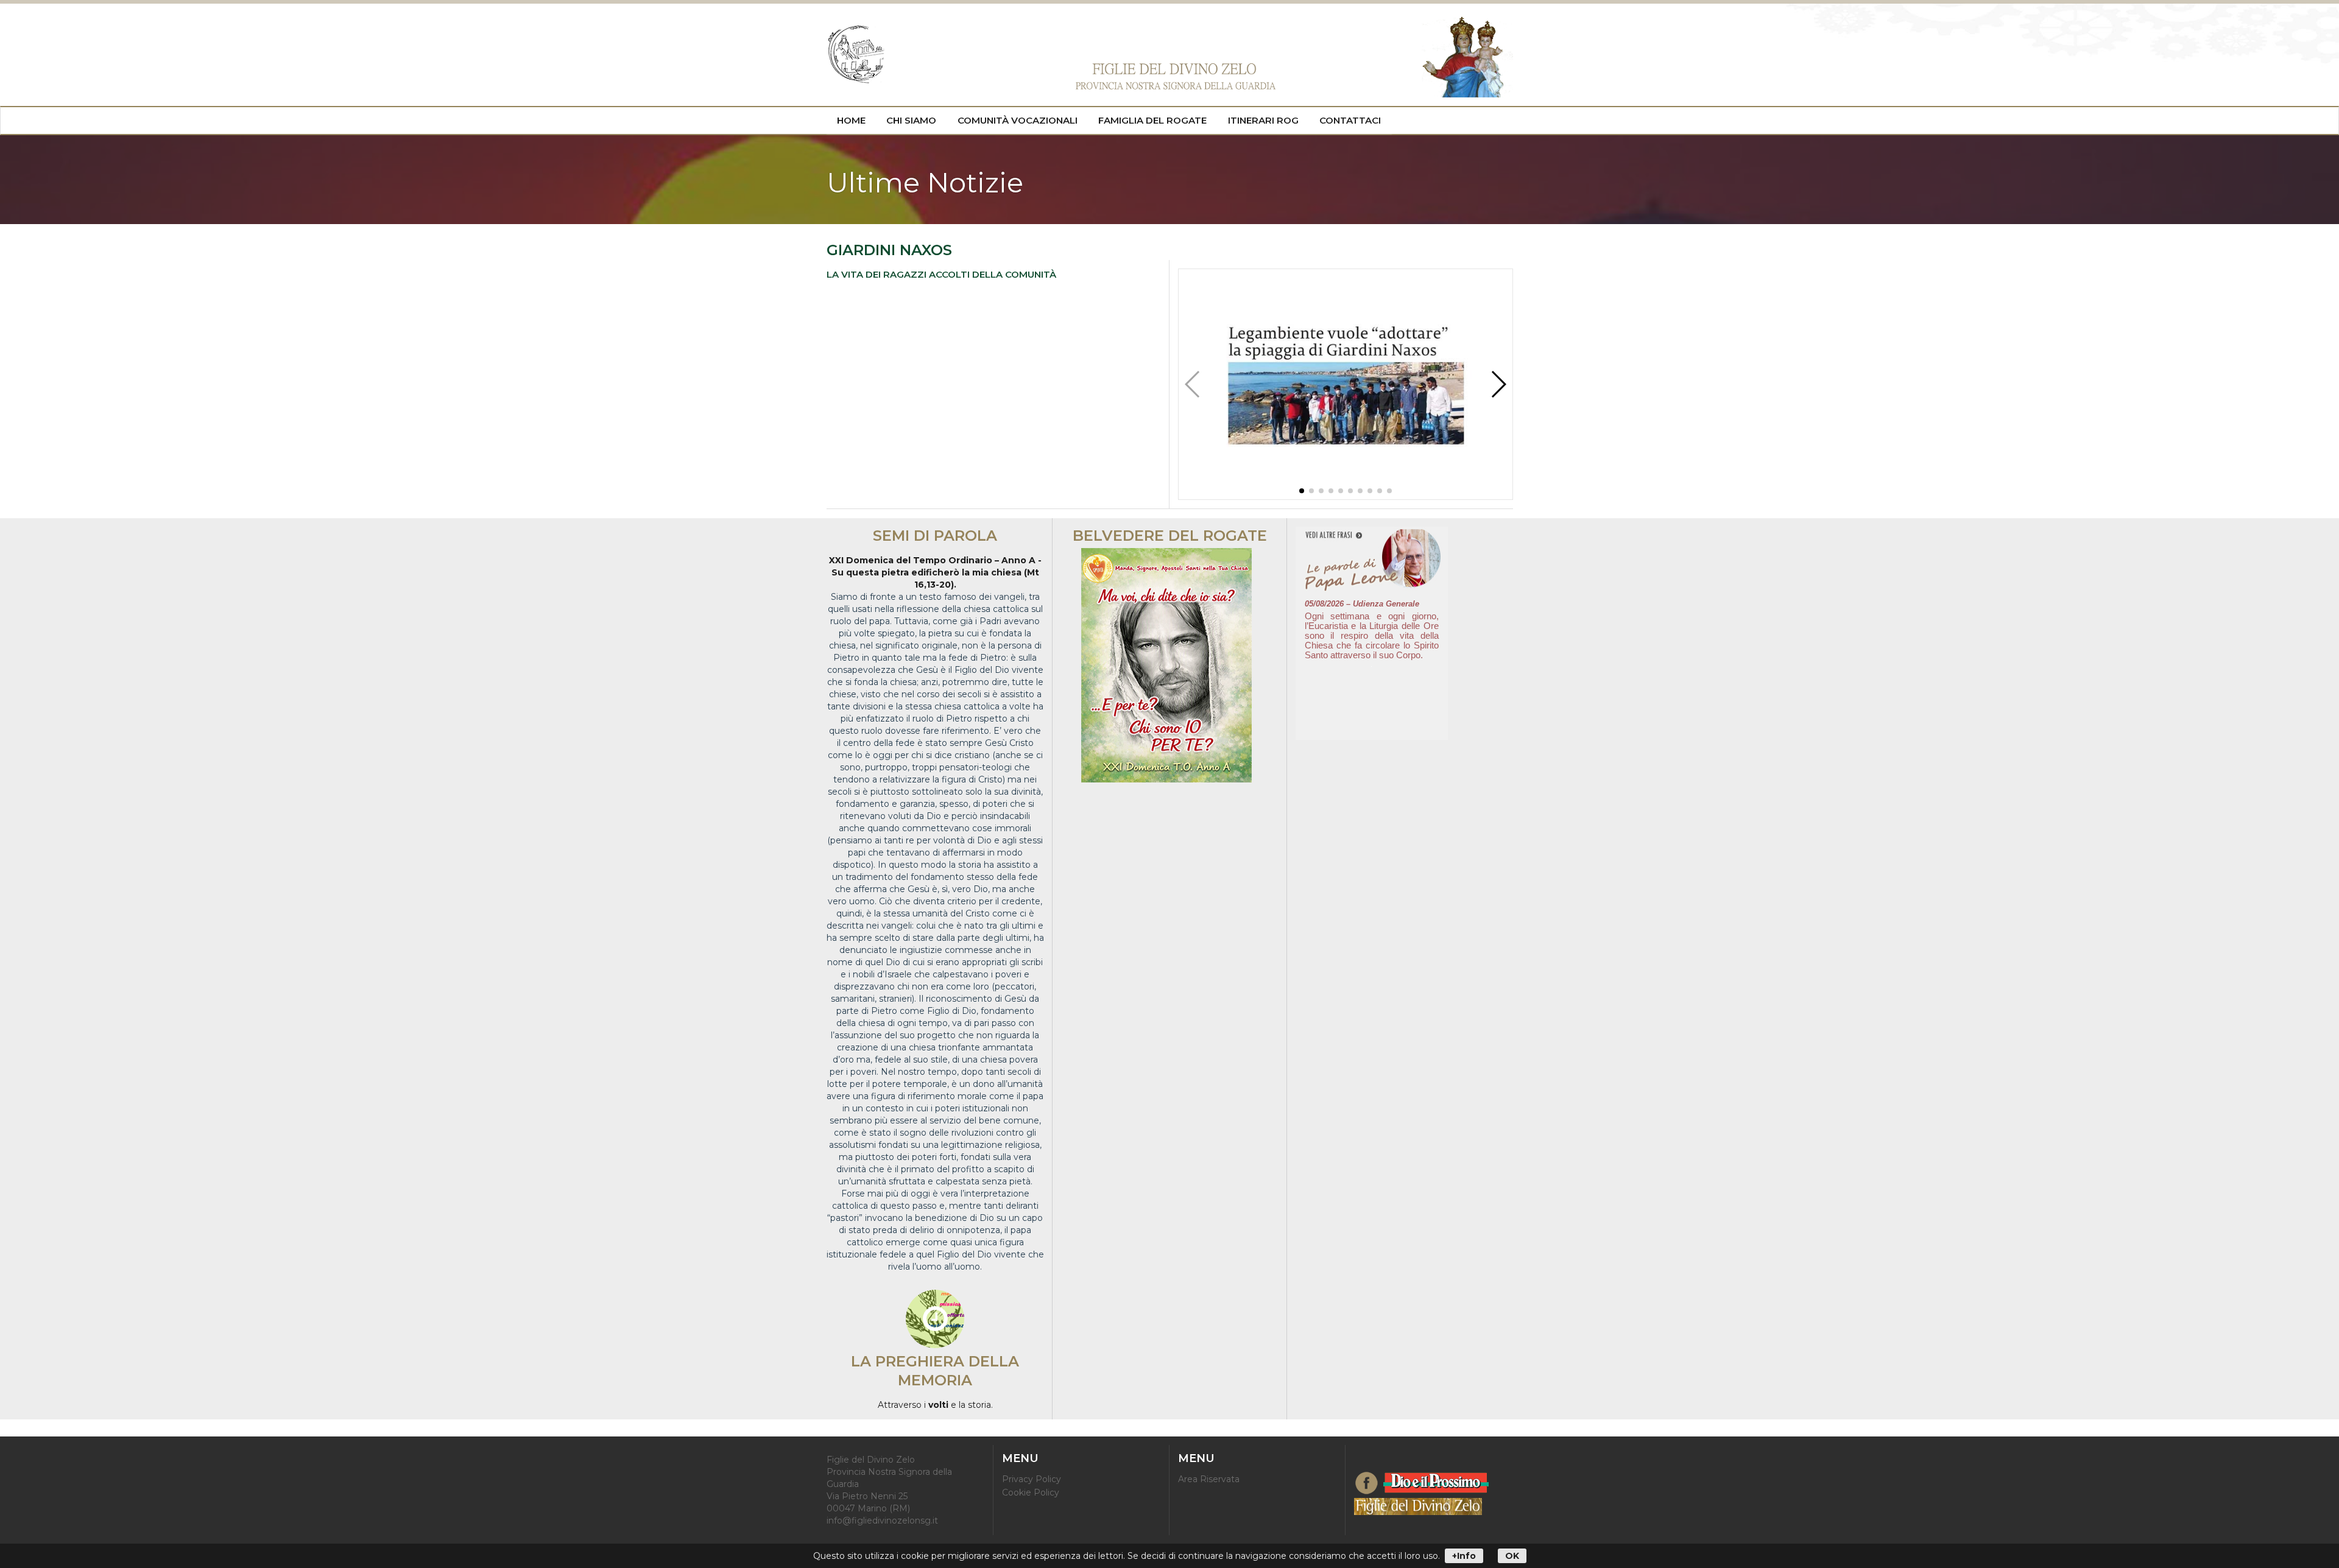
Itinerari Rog (1263, 120)
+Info (1464, 1556)
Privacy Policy (1032, 1479)
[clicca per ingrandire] (1346, 496)
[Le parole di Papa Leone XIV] (1372, 536)
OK (1512, 1556)
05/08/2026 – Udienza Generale (1362, 604)
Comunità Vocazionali (1018, 120)
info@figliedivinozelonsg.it (882, 1521)
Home (851, 120)
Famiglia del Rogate (1152, 120)
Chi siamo (911, 120)
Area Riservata (1209, 1479)
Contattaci (1350, 120)
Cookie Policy (1031, 1492)
